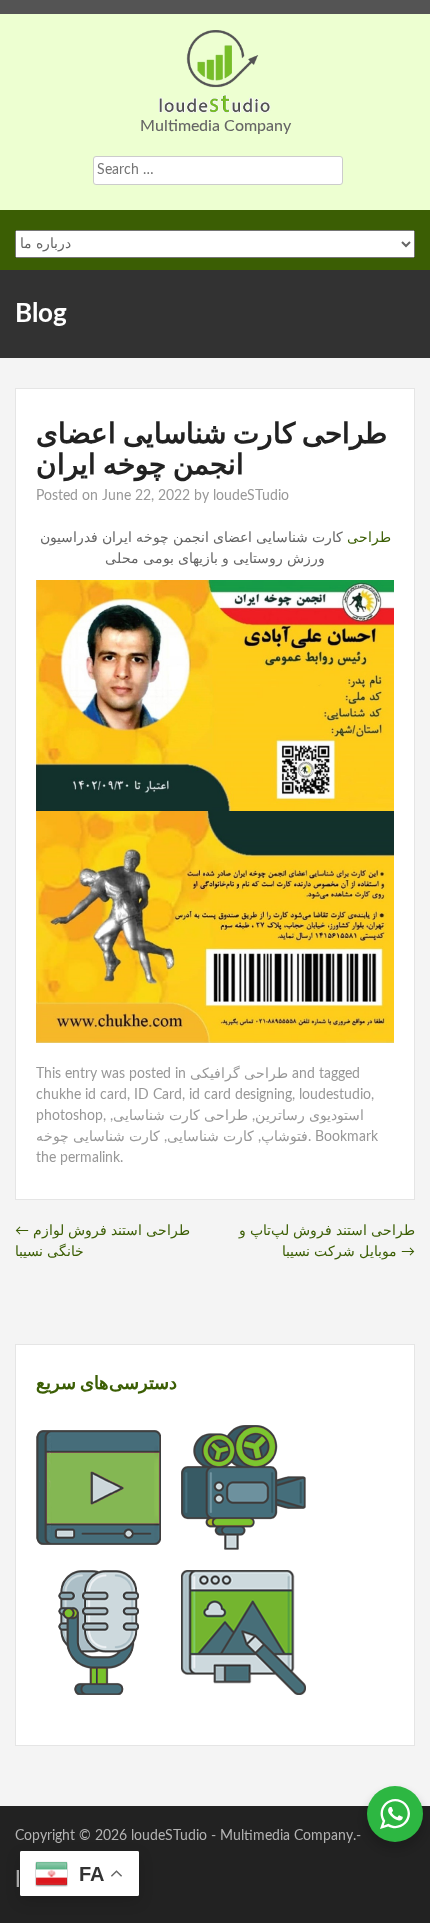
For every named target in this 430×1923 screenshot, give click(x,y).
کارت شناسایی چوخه (98, 1137)
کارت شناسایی (210, 1137)
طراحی (367, 538)
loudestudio (335, 1095)
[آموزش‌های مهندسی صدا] (98, 1684)
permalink (90, 1158)
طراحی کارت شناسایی (180, 1116)
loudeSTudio (251, 496)
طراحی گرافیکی (239, 1074)
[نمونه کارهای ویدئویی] (98, 1539)
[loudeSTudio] (215, 70)
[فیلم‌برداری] (243, 1539)
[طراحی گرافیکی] (243, 1684)
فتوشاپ (284, 1137)
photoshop (69, 1116)
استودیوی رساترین (309, 1116)
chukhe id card (81, 1095)
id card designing (240, 1095)
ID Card (158, 1095)
